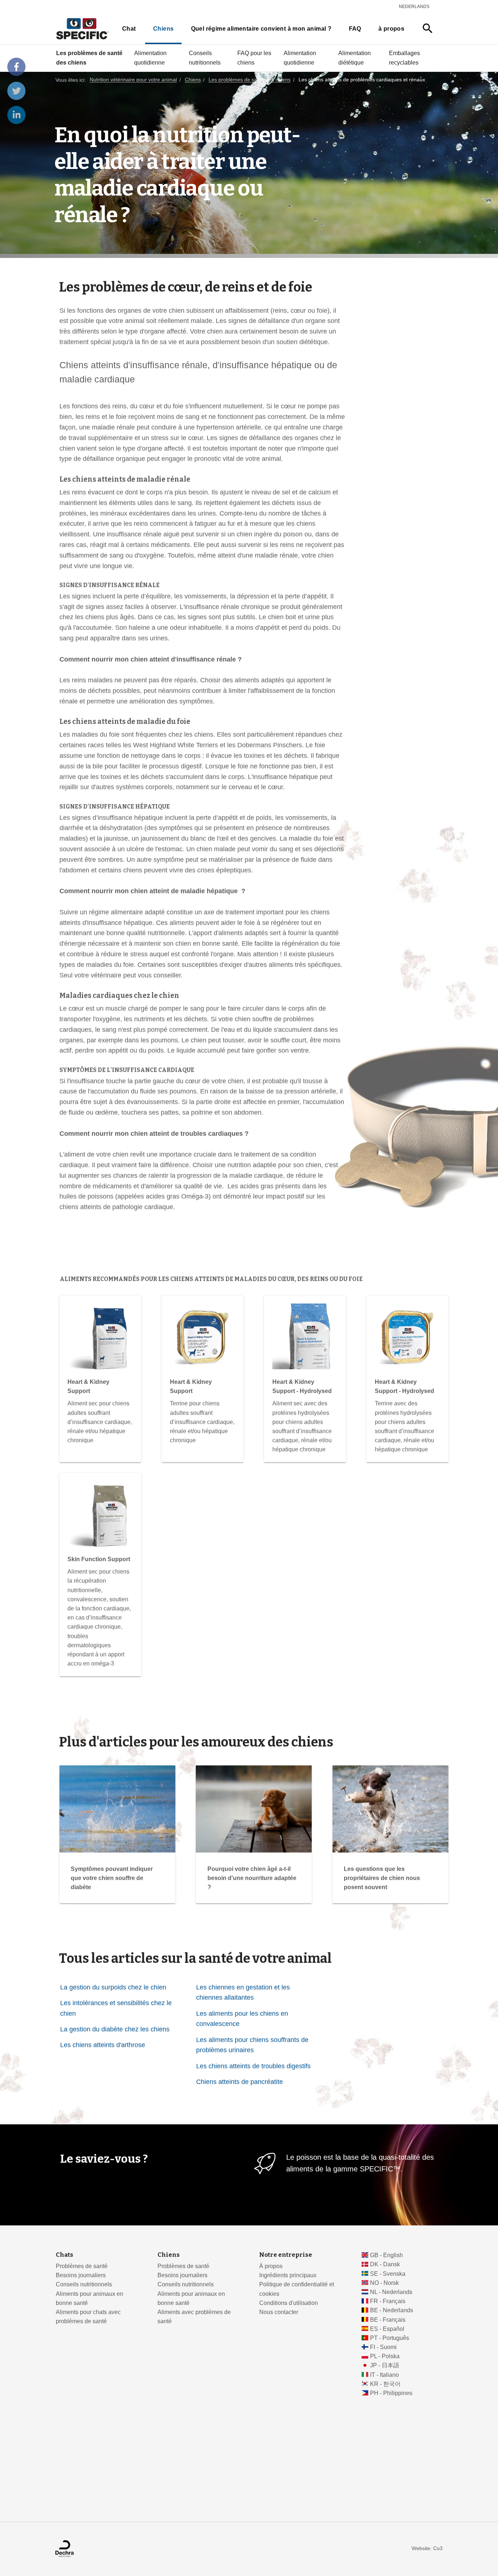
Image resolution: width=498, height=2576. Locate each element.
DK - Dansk (385, 2264)
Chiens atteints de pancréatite (240, 2082)
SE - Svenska (388, 2274)
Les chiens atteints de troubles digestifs (253, 2066)
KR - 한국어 (385, 2384)
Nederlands (414, 7)
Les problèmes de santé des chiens (89, 58)
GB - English (386, 2255)
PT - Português (390, 2338)
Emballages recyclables (404, 58)
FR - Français (388, 2301)
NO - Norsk (384, 2283)
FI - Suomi (383, 2347)
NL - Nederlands (391, 2292)
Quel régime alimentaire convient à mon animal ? (261, 29)
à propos (391, 29)
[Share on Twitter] (16, 91)
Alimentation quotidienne (150, 58)
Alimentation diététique (355, 58)
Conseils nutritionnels (205, 58)
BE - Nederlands (392, 2310)
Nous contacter (279, 2312)
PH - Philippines (391, 2393)
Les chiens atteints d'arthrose (103, 2045)
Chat (129, 29)
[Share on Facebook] (16, 67)
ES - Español (387, 2329)
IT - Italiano (384, 2375)
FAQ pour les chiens (254, 58)
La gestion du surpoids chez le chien (113, 1987)
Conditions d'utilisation (289, 2303)
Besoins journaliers (81, 2275)
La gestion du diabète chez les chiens (115, 2029)
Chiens (163, 29)
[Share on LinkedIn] (16, 115)
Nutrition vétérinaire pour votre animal (133, 80)
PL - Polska (385, 2356)
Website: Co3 (427, 2548)
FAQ (355, 29)
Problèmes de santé (82, 2266)
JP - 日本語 (385, 2365)
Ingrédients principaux (288, 2275)
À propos (271, 2266)
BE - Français (388, 2320)
